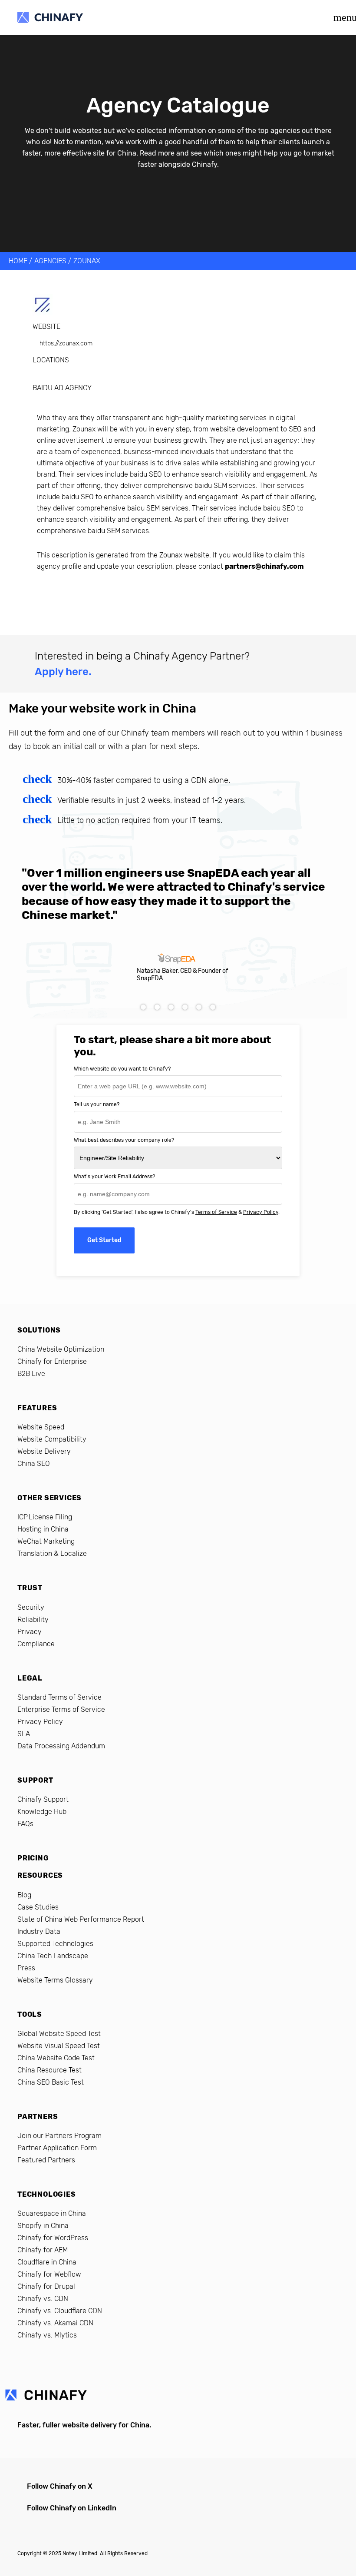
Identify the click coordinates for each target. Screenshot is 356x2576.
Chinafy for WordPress (53, 2238)
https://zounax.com (66, 343)
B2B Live (31, 1374)
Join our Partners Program (59, 2136)
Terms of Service (216, 1212)
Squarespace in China (52, 2213)
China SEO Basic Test (51, 2082)
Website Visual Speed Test (59, 2046)
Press (26, 1968)
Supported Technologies (55, 1944)
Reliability (33, 1620)
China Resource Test (49, 2070)
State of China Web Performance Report (81, 1919)
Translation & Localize (52, 1553)
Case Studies (38, 1907)
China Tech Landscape (53, 1956)
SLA (24, 1734)
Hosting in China (43, 1529)
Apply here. (63, 672)
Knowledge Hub (42, 1812)
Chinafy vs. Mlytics (47, 2335)
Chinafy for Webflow (49, 2274)
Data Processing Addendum (61, 1746)
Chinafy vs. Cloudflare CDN (60, 2311)
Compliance (36, 1644)
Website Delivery (44, 1451)
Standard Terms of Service (59, 1697)
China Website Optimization (61, 1349)
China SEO (34, 1464)
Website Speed (41, 1427)
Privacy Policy (261, 1212)
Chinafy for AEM (43, 2250)
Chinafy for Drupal (46, 2286)
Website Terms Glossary (55, 1980)
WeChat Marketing (46, 1541)
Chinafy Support (43, 1799)
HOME (18, 261)
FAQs (25, 1824)
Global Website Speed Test (59, 2034)
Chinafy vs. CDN (43, 2299)
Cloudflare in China (47, 2262)
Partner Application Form (57, 2148)
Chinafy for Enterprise (52, 1361)
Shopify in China (43, 2226)
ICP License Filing (45, 1517)
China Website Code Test (56, 2058)
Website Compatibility (52, 1439)
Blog (24, 1895)
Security (31, 1607)
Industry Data (39, 1931)
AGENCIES (50, 261)
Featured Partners (46, 2160)
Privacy (30, 1632)
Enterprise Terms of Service (61, 1709)
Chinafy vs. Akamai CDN (55, 2323)
